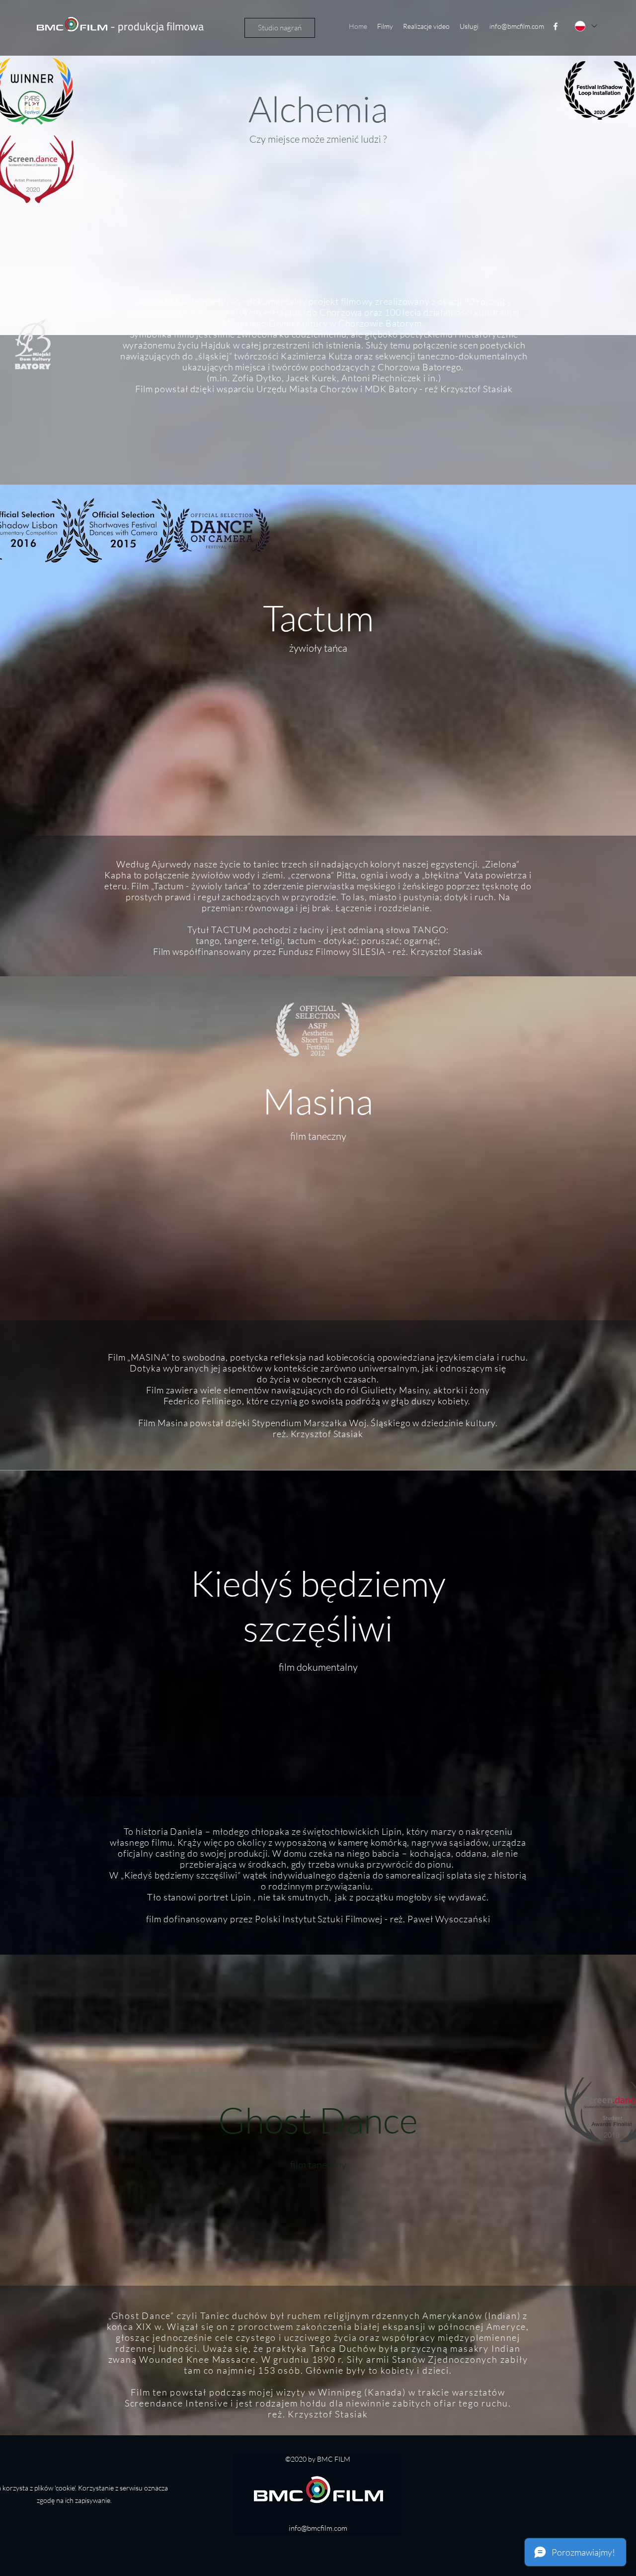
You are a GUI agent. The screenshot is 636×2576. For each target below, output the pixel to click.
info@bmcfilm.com (517, 26)
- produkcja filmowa (156, 26)
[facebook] (556, 26)
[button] (385, 26)
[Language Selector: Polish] (585, 26)
